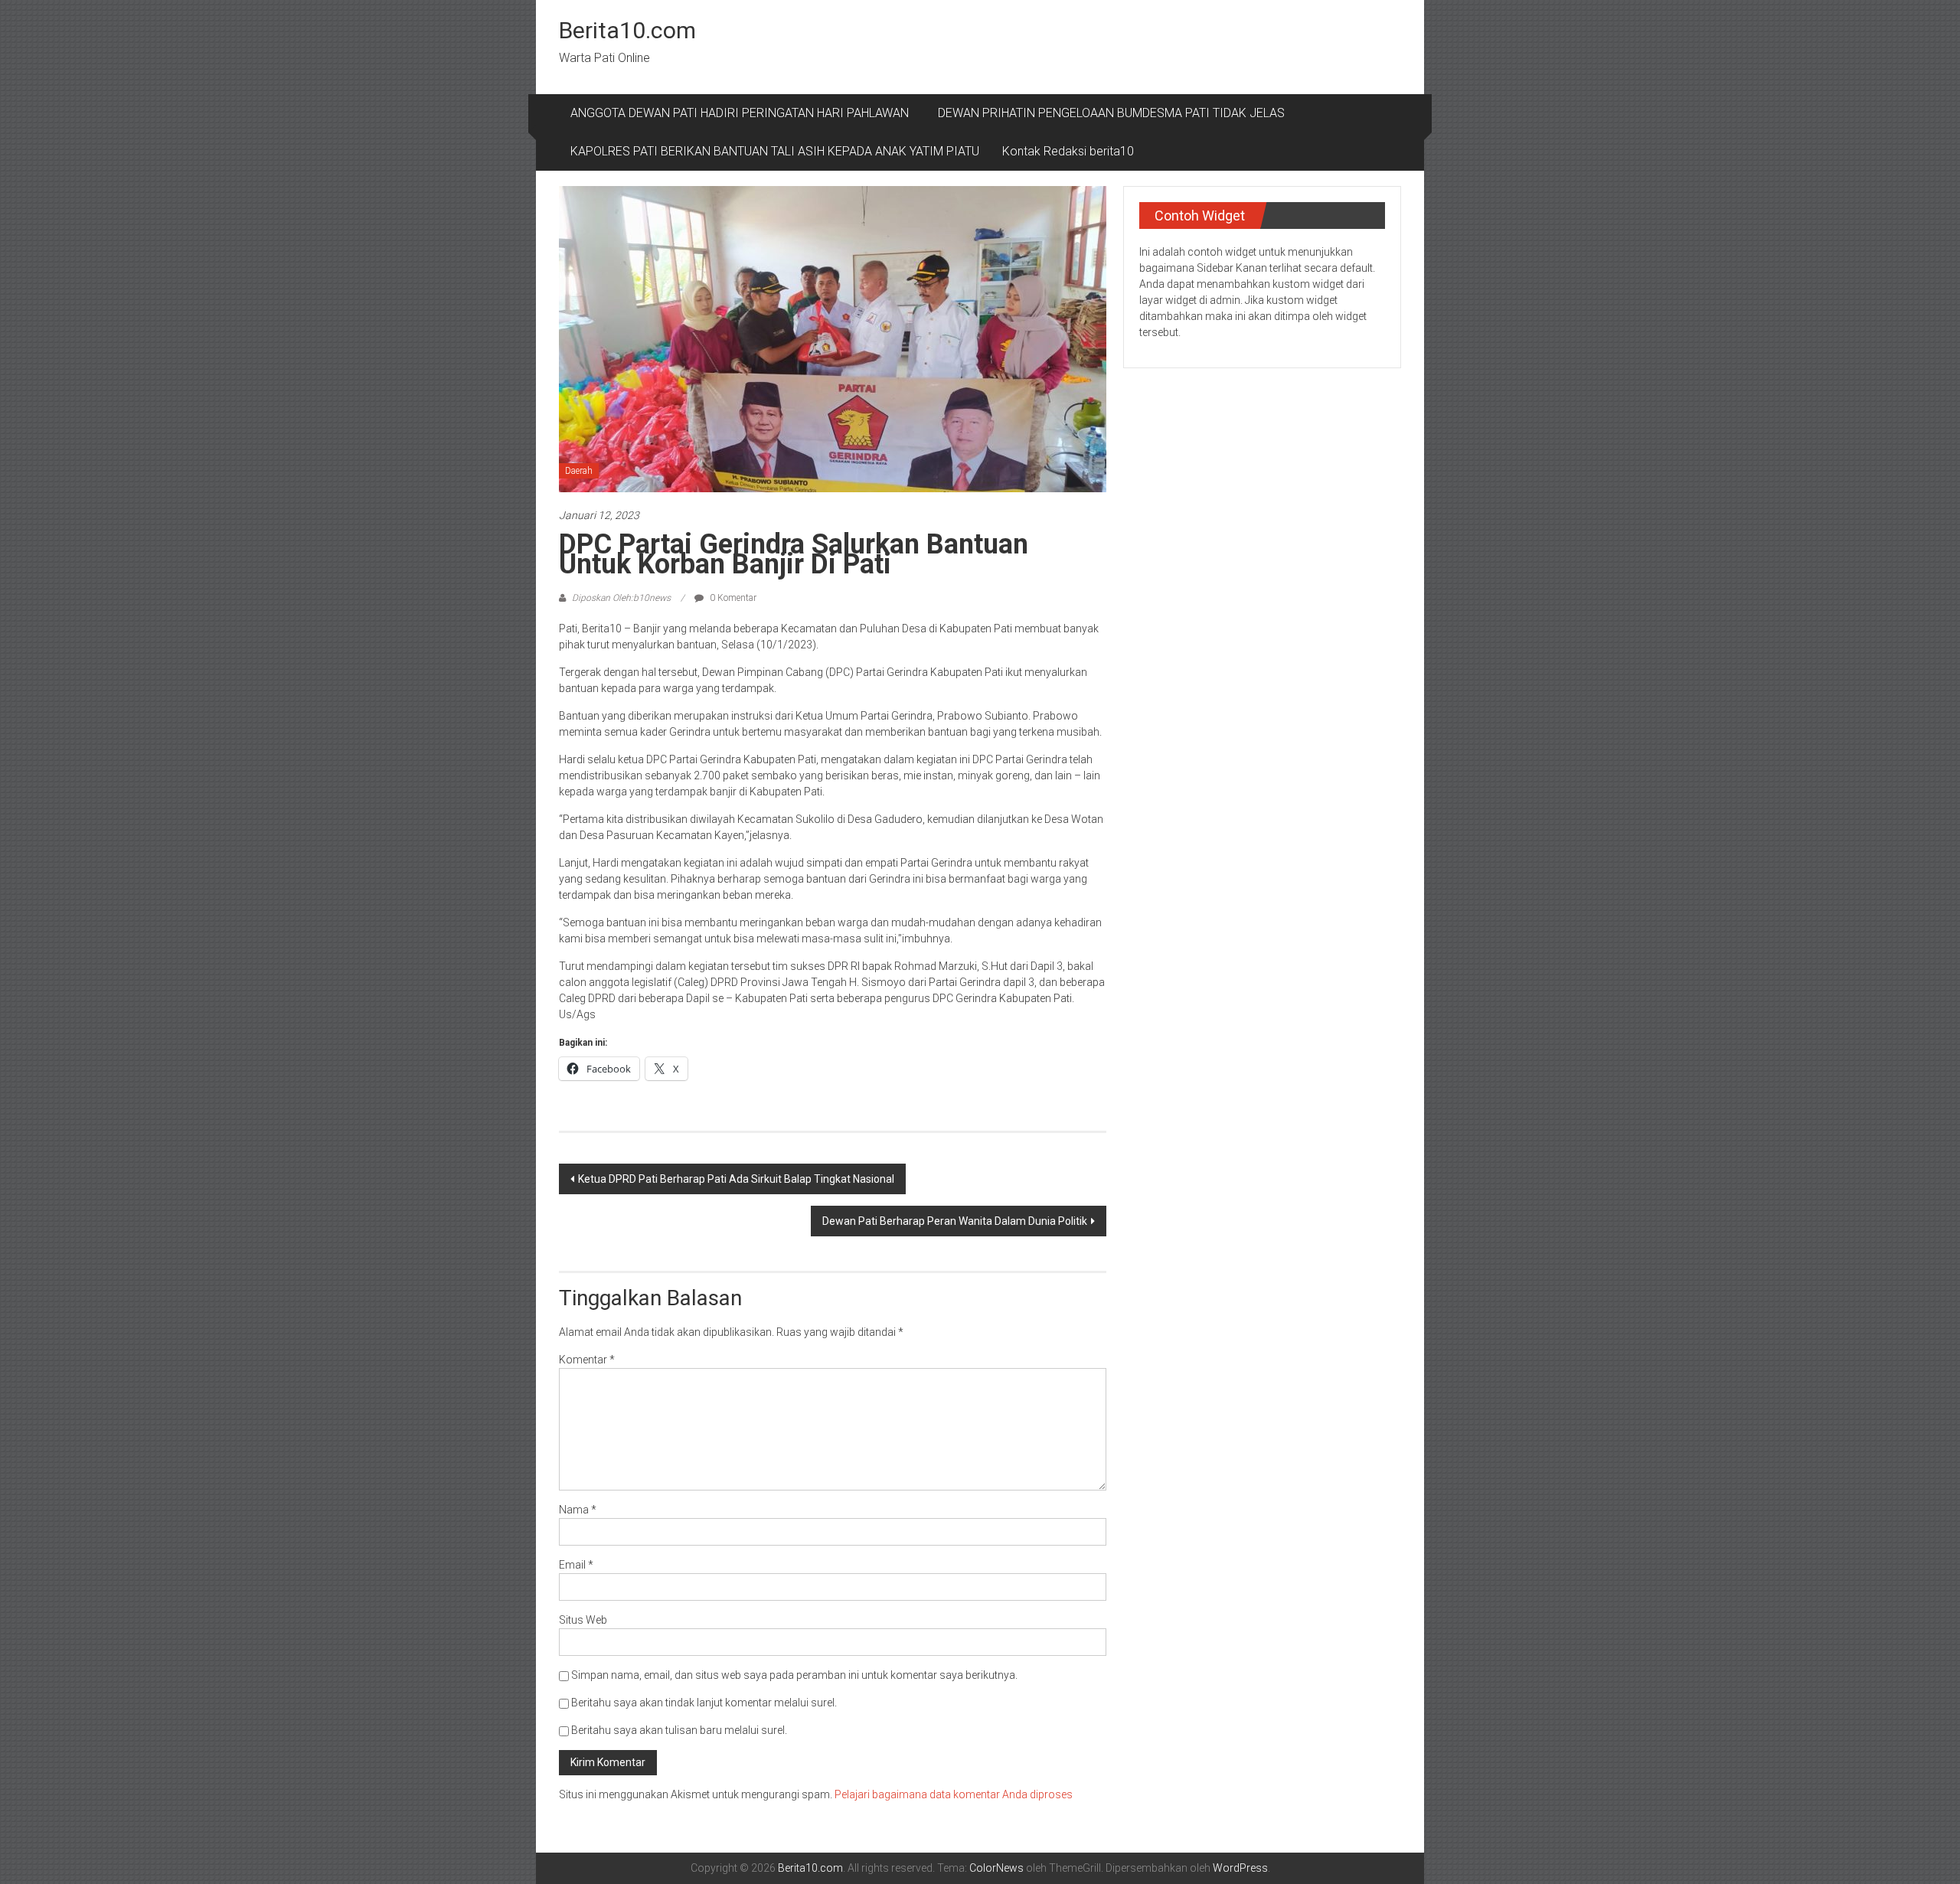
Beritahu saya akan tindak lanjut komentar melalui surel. (704, 1703)
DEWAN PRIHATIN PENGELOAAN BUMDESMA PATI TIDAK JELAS (1111, 113)
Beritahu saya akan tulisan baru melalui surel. (679, 1730)
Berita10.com (627, 30)
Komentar (587, 1360)
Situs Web (583, 1620)
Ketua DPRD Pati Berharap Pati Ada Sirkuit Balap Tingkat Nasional (736, 1179)
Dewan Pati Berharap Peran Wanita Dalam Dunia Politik (955, 1221)
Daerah (579, 471)
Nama (578, 1510)
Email (576, 1565)
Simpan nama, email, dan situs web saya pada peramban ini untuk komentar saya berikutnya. (794, 1675)
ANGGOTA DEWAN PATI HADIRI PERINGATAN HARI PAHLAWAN (743, 113)
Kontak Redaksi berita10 (1068, 151)
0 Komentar (732, 598)
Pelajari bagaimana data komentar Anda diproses (954, 1794)
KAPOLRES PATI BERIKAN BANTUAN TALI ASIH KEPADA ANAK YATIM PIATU (775, 151)
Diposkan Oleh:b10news (621, 598)
